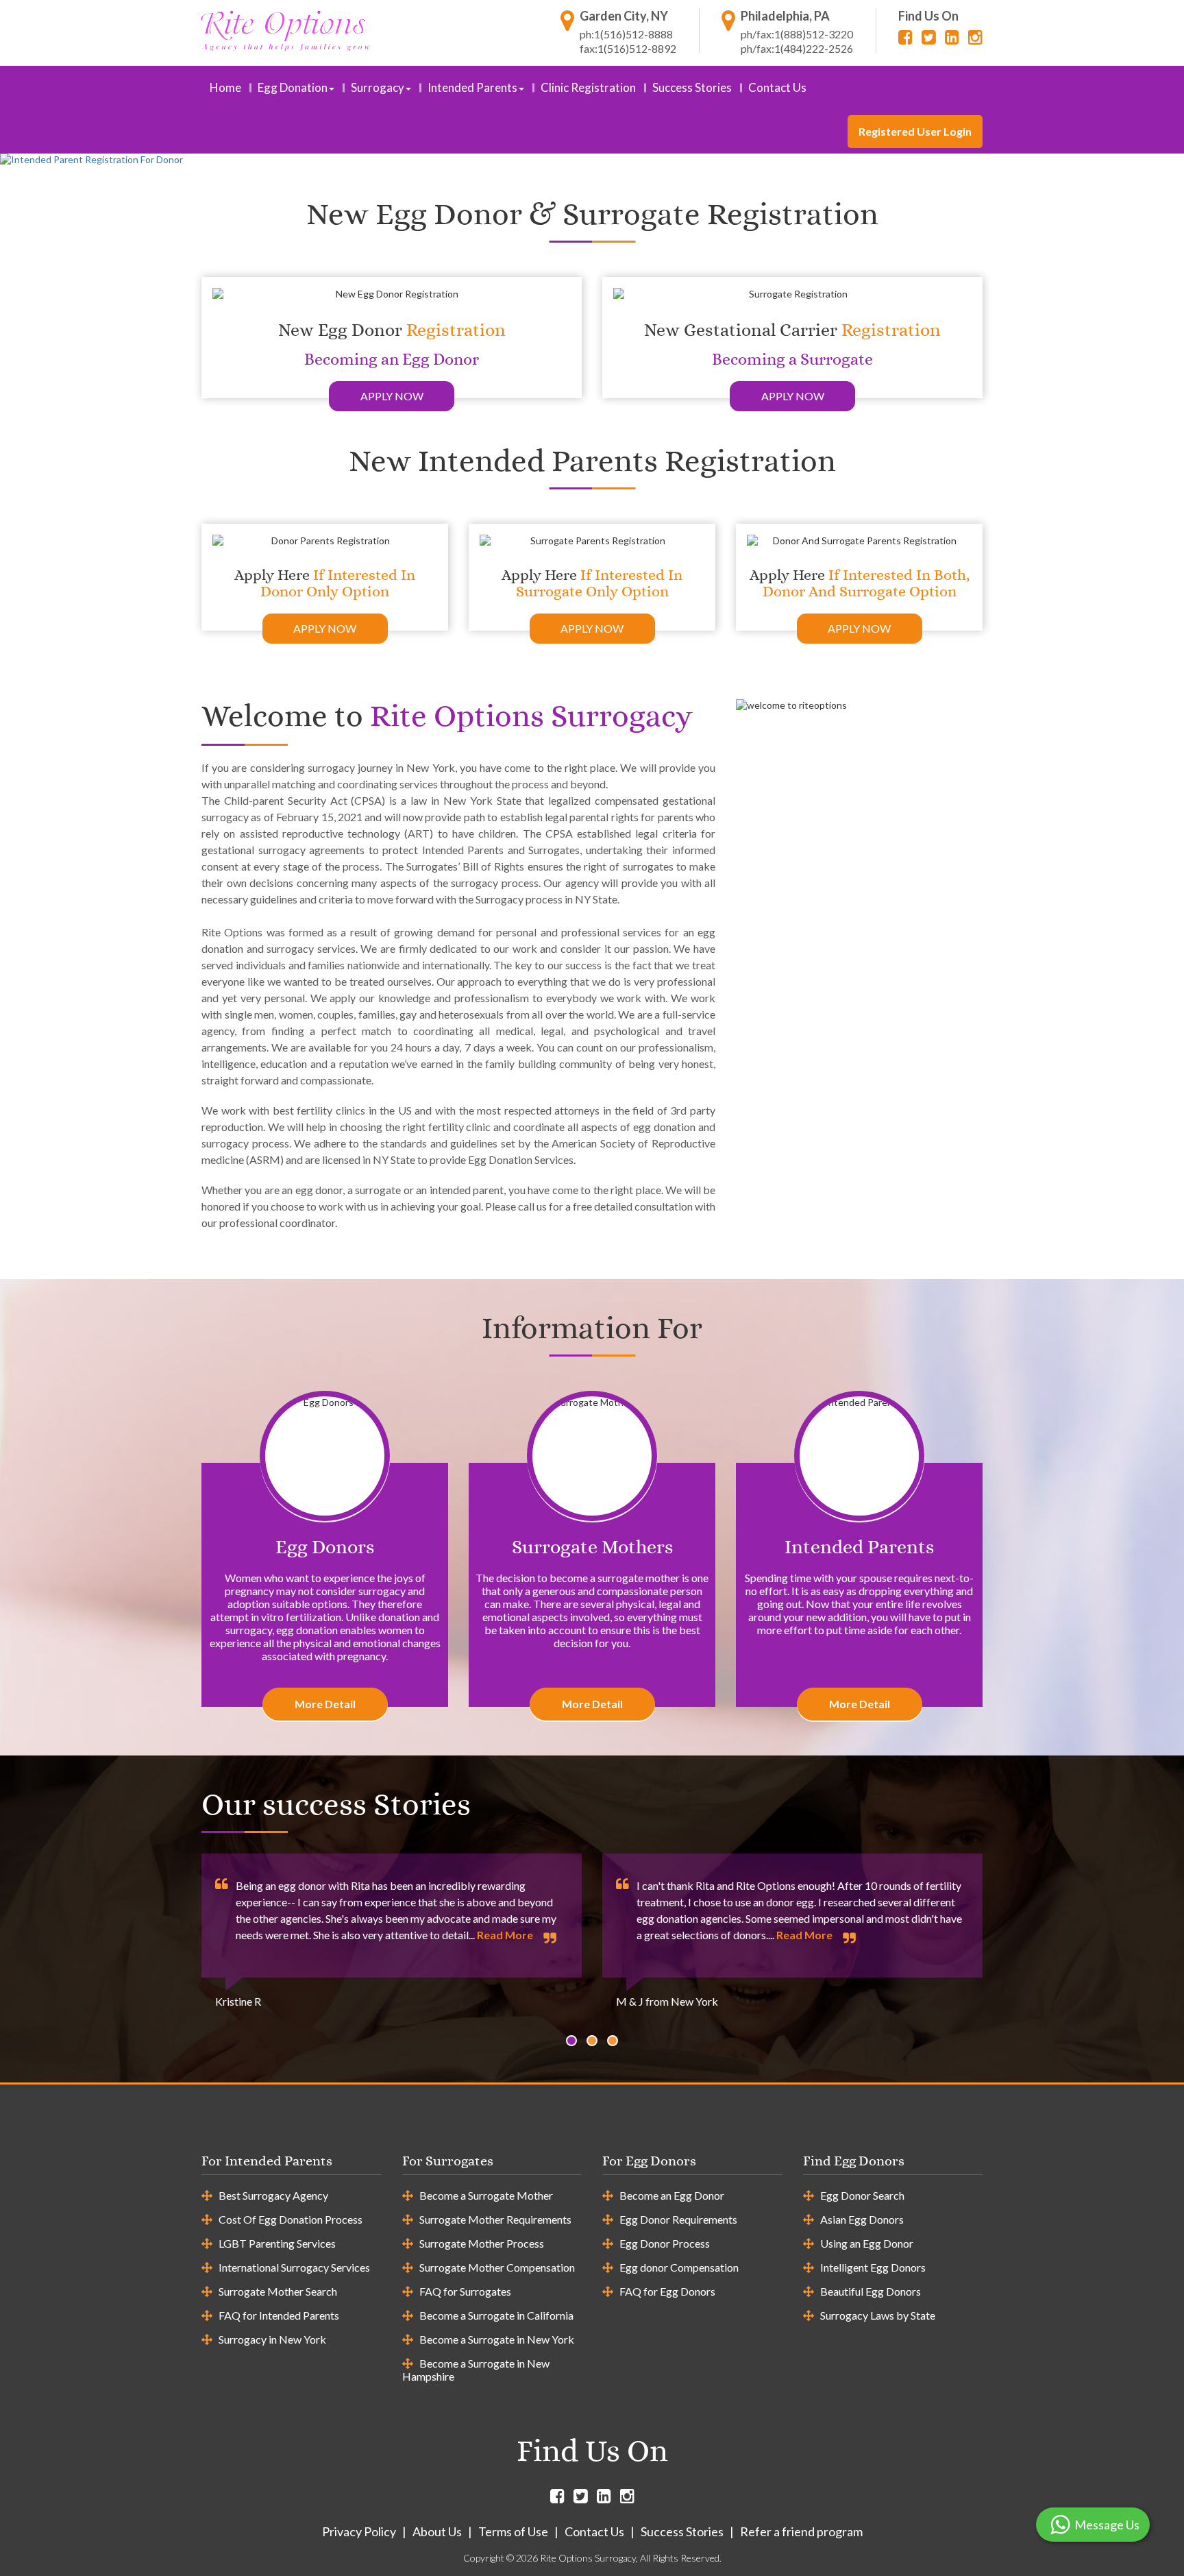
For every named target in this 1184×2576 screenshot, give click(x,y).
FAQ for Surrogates (465, 2291)
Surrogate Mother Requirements (495, 2219)
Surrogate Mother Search (278, 2291)
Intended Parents (472, 87)
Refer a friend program (801, 2531)
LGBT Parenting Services (277, 2243)
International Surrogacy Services (294, 2267)
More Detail (325, 1704)
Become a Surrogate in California (496, 2315)
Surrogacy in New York (272, 2339)
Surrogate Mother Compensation (497, 2267)
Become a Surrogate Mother (486, 2195)
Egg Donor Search (862, 2195)
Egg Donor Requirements (678, 2219)
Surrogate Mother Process (482, 2243)
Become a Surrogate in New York (497, 2339)
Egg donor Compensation (679, 2267)
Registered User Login (915, 131)
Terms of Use (513, 2531)
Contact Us (777, 87)
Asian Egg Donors (862, 2219)
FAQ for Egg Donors (667, 2291)
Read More (505, 1935)
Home (225, 87)
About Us (437, 2531)
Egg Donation (293, 87)
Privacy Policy (359, 2531)
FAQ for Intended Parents (279, 2315)
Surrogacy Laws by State (878, 2315)
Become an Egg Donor (672, 2195)
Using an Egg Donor (867, 2243)
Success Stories (692, 87)
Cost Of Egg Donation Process (291, 2219)
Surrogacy (378, 87)
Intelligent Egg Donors (873, 2267)
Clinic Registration (588, 87)
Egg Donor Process (665, 2243)
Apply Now (392, 396)
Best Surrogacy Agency (273, 2195)
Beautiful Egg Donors (871, 2291)
